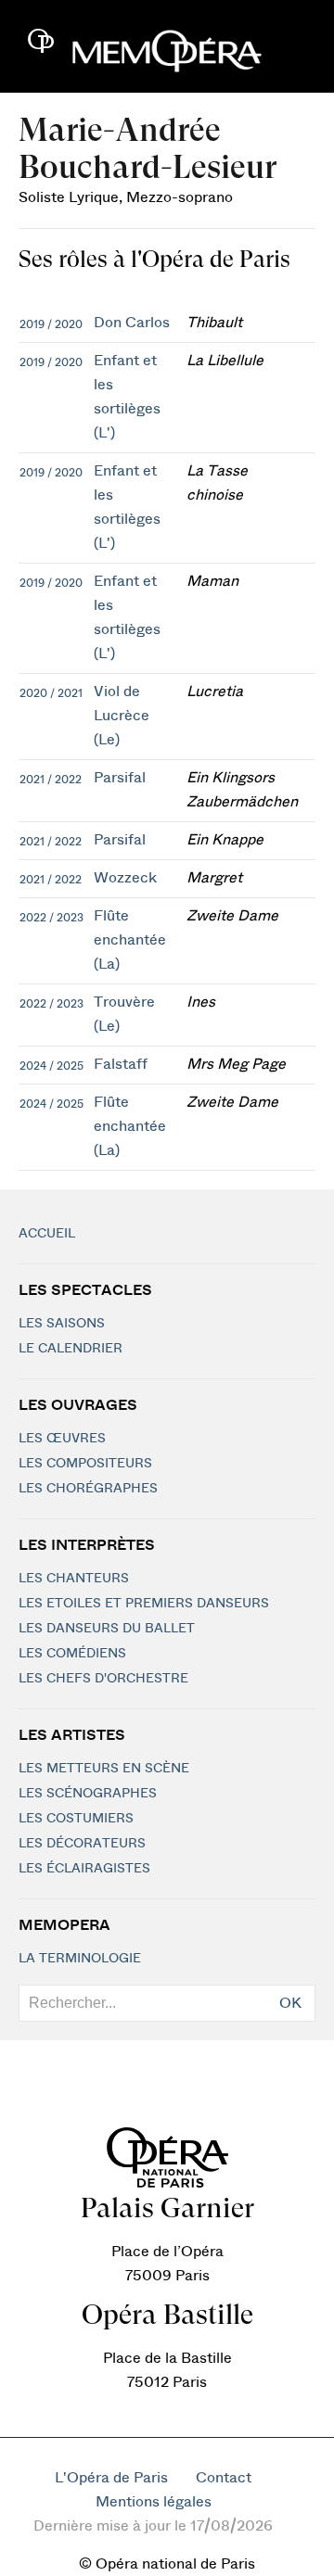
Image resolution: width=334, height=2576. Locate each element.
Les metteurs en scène (104, 1769)
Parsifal (120, 778)
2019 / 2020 (51, 324)
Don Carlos (132, 323)
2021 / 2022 (51, 780)
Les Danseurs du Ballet (107, 1629)
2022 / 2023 (51, 918)
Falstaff (121, 1064)
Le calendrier (71, 1349)
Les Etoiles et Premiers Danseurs (144, 1604)
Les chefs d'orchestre (103, 1679)
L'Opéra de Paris (111, 2478)
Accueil (47, 1234)
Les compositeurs (85, 1464)
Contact (224, 2478)
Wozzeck (125, 878)
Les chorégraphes (88, 1489)
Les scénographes (88, 1794)
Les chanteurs (74, 1579)
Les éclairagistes (84, 1869)
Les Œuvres (62, 1439)
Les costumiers (76, 1819)
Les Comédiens (72, 1654)
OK (290, 2003)
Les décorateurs (82, 1844)
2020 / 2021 (51, 693)
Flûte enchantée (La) (130, 940)
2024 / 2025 (51, 1066)
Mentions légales (154, 2502)
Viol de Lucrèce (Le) (122, 716)
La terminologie (80, 1959)
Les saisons (62, 1324)
